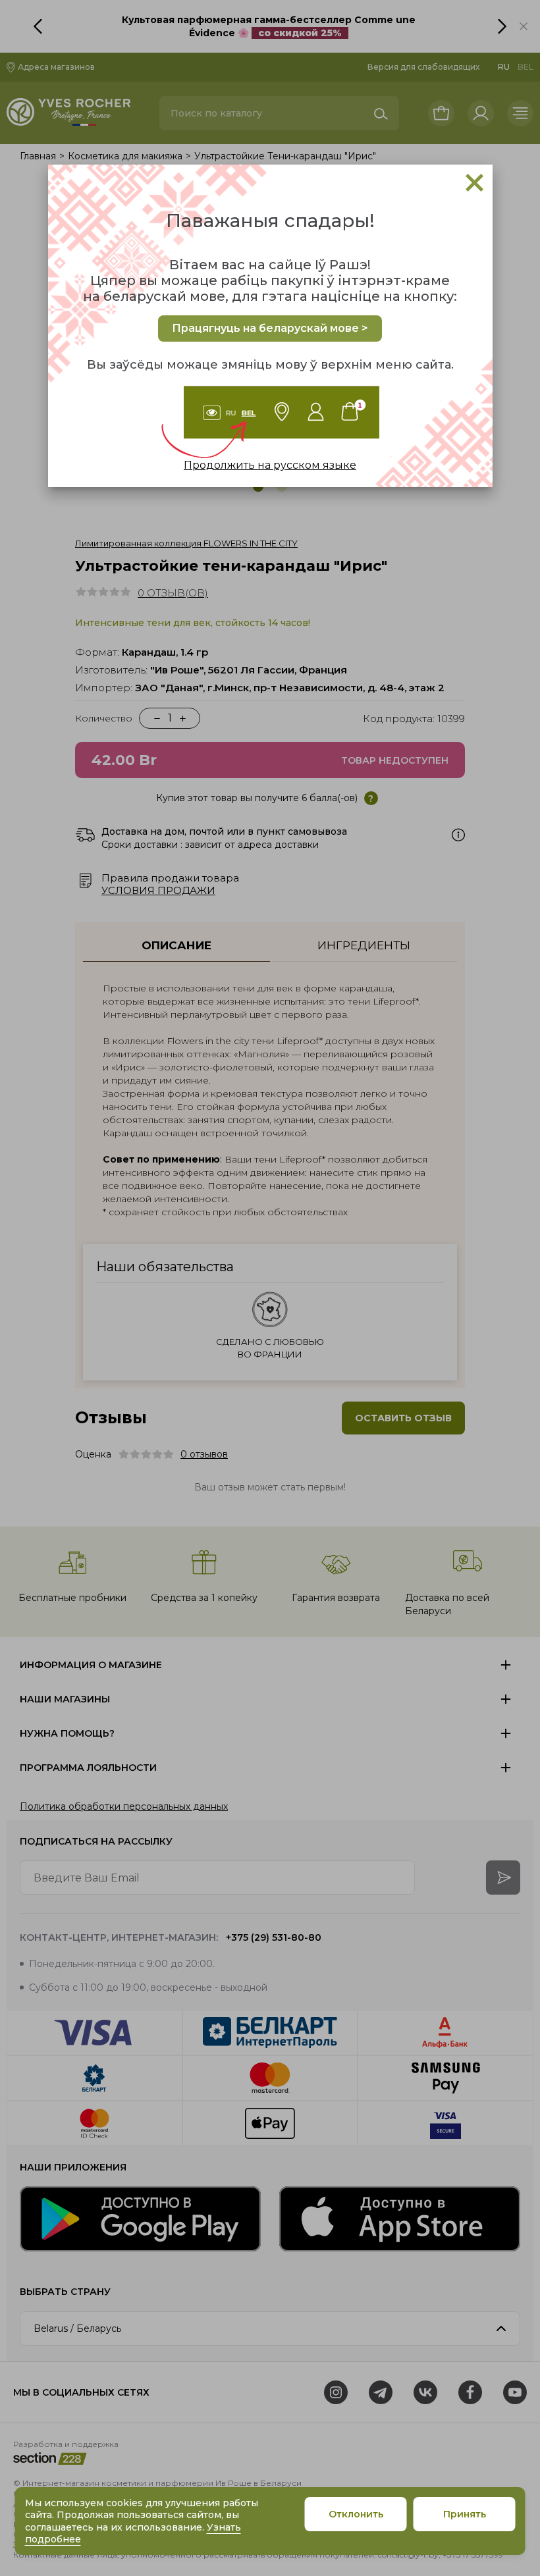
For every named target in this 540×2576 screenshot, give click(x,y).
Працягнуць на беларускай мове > (270, 328)
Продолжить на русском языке (270, 465)
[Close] (474, 183)
